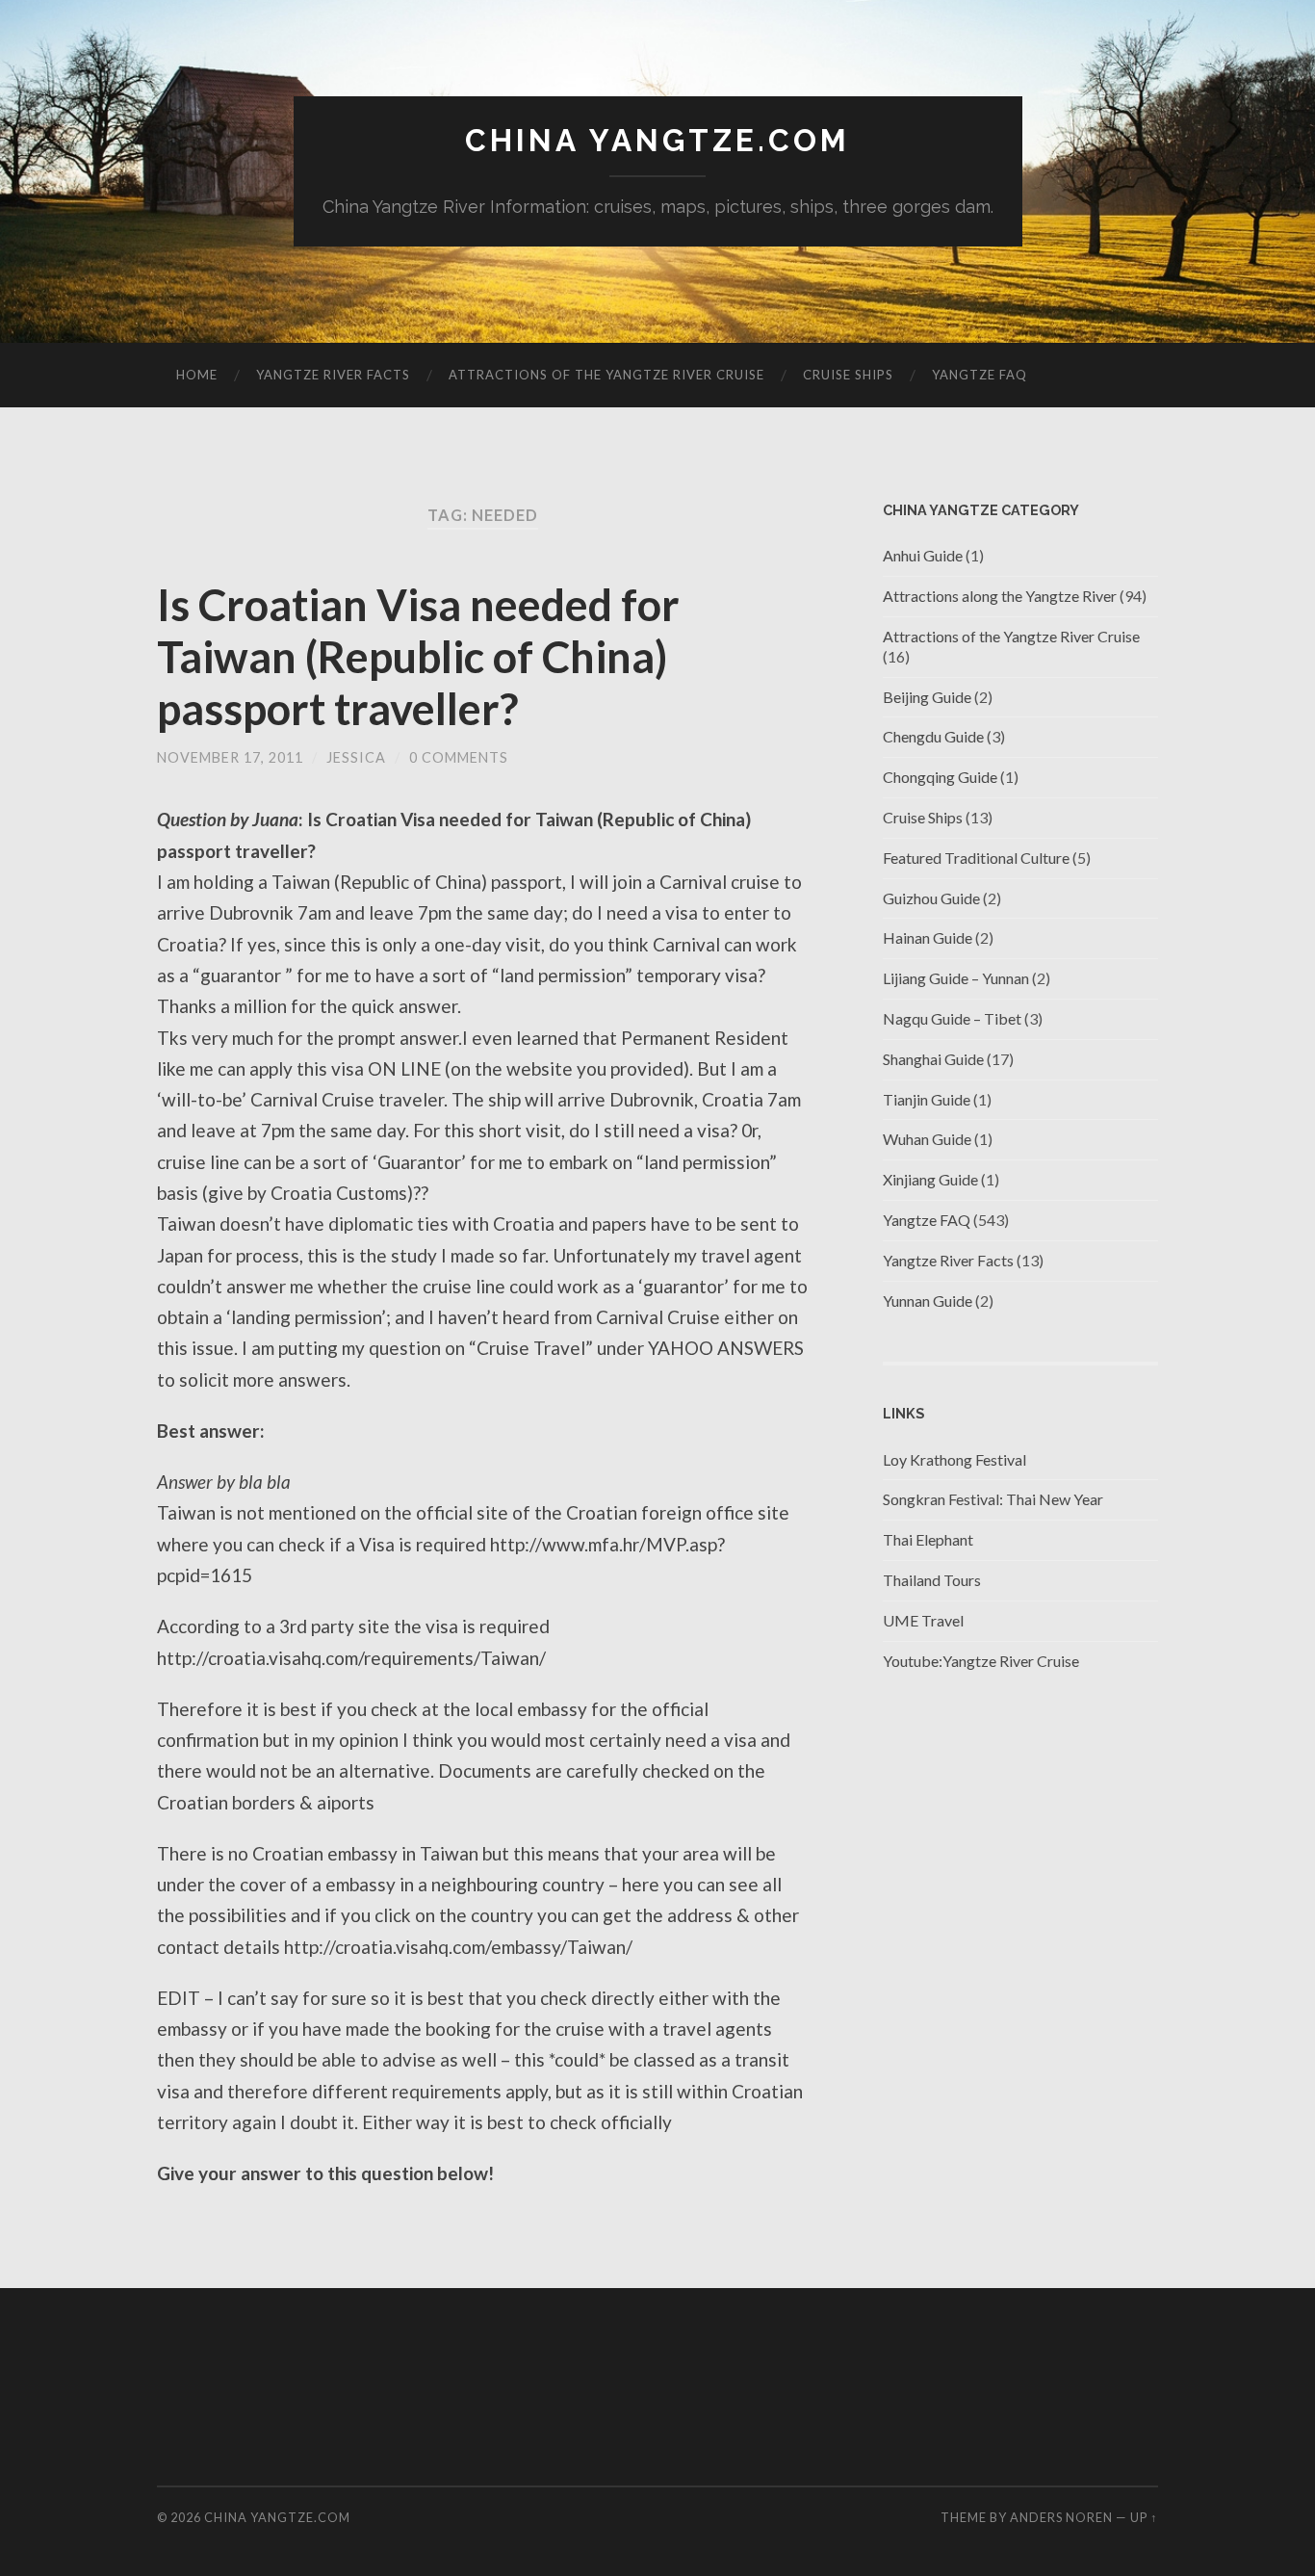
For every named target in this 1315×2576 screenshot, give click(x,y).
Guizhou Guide (931, 898)
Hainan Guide (928, 937)
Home (197, 375)
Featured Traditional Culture (976, 858)
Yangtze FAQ (980, 375)
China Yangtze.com (657, 140)
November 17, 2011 (230, 757)
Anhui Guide (923, 555)
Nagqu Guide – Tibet (952, 1018)
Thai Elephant (928, 1539)
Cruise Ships (848, 375)
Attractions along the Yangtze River (1000, 596)
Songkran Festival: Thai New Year (993, 1499)
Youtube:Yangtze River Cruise (981, 1661)
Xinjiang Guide (930, 1179)
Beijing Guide (927, 697)
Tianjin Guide (927, 1099)
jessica (356, 757)
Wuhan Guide (927, 1139)
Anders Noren (1061, 2517)
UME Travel (923, 1620)
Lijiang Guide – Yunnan (956, 978)
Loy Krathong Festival (954, 1459)
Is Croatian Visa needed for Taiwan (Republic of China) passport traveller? (418, 657)
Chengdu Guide (933, 736)
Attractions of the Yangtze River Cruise (606, 375)
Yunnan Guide (928, 1301)
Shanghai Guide (933, 1059)
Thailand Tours (932, 1580)
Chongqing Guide (940, 777)
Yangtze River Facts (333, 375)
